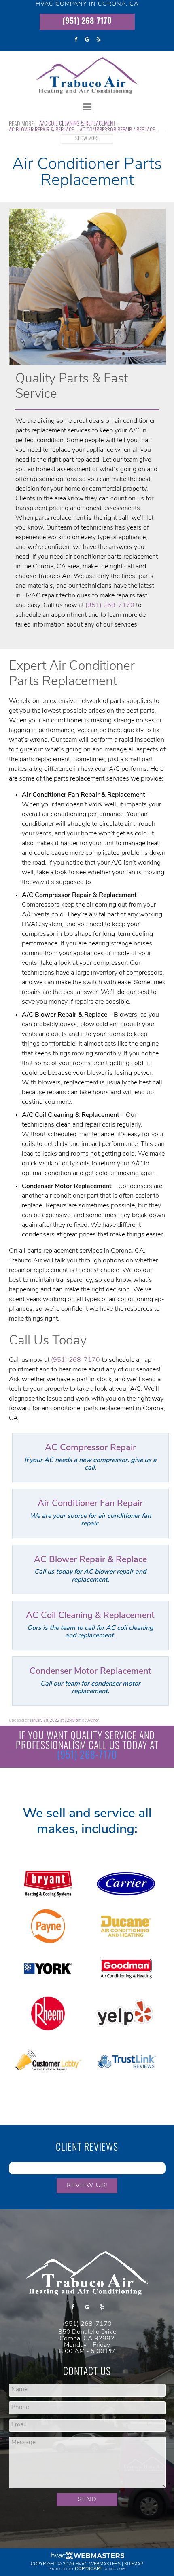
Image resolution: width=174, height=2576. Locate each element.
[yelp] (98, 40)
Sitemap (134, 2564)
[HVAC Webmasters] (87, 2558)
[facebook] (76, 40)
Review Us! (87, 2186)
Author (93, 1720)
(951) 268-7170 (87, 22)
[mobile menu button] (87, 107)
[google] (87, 40)
